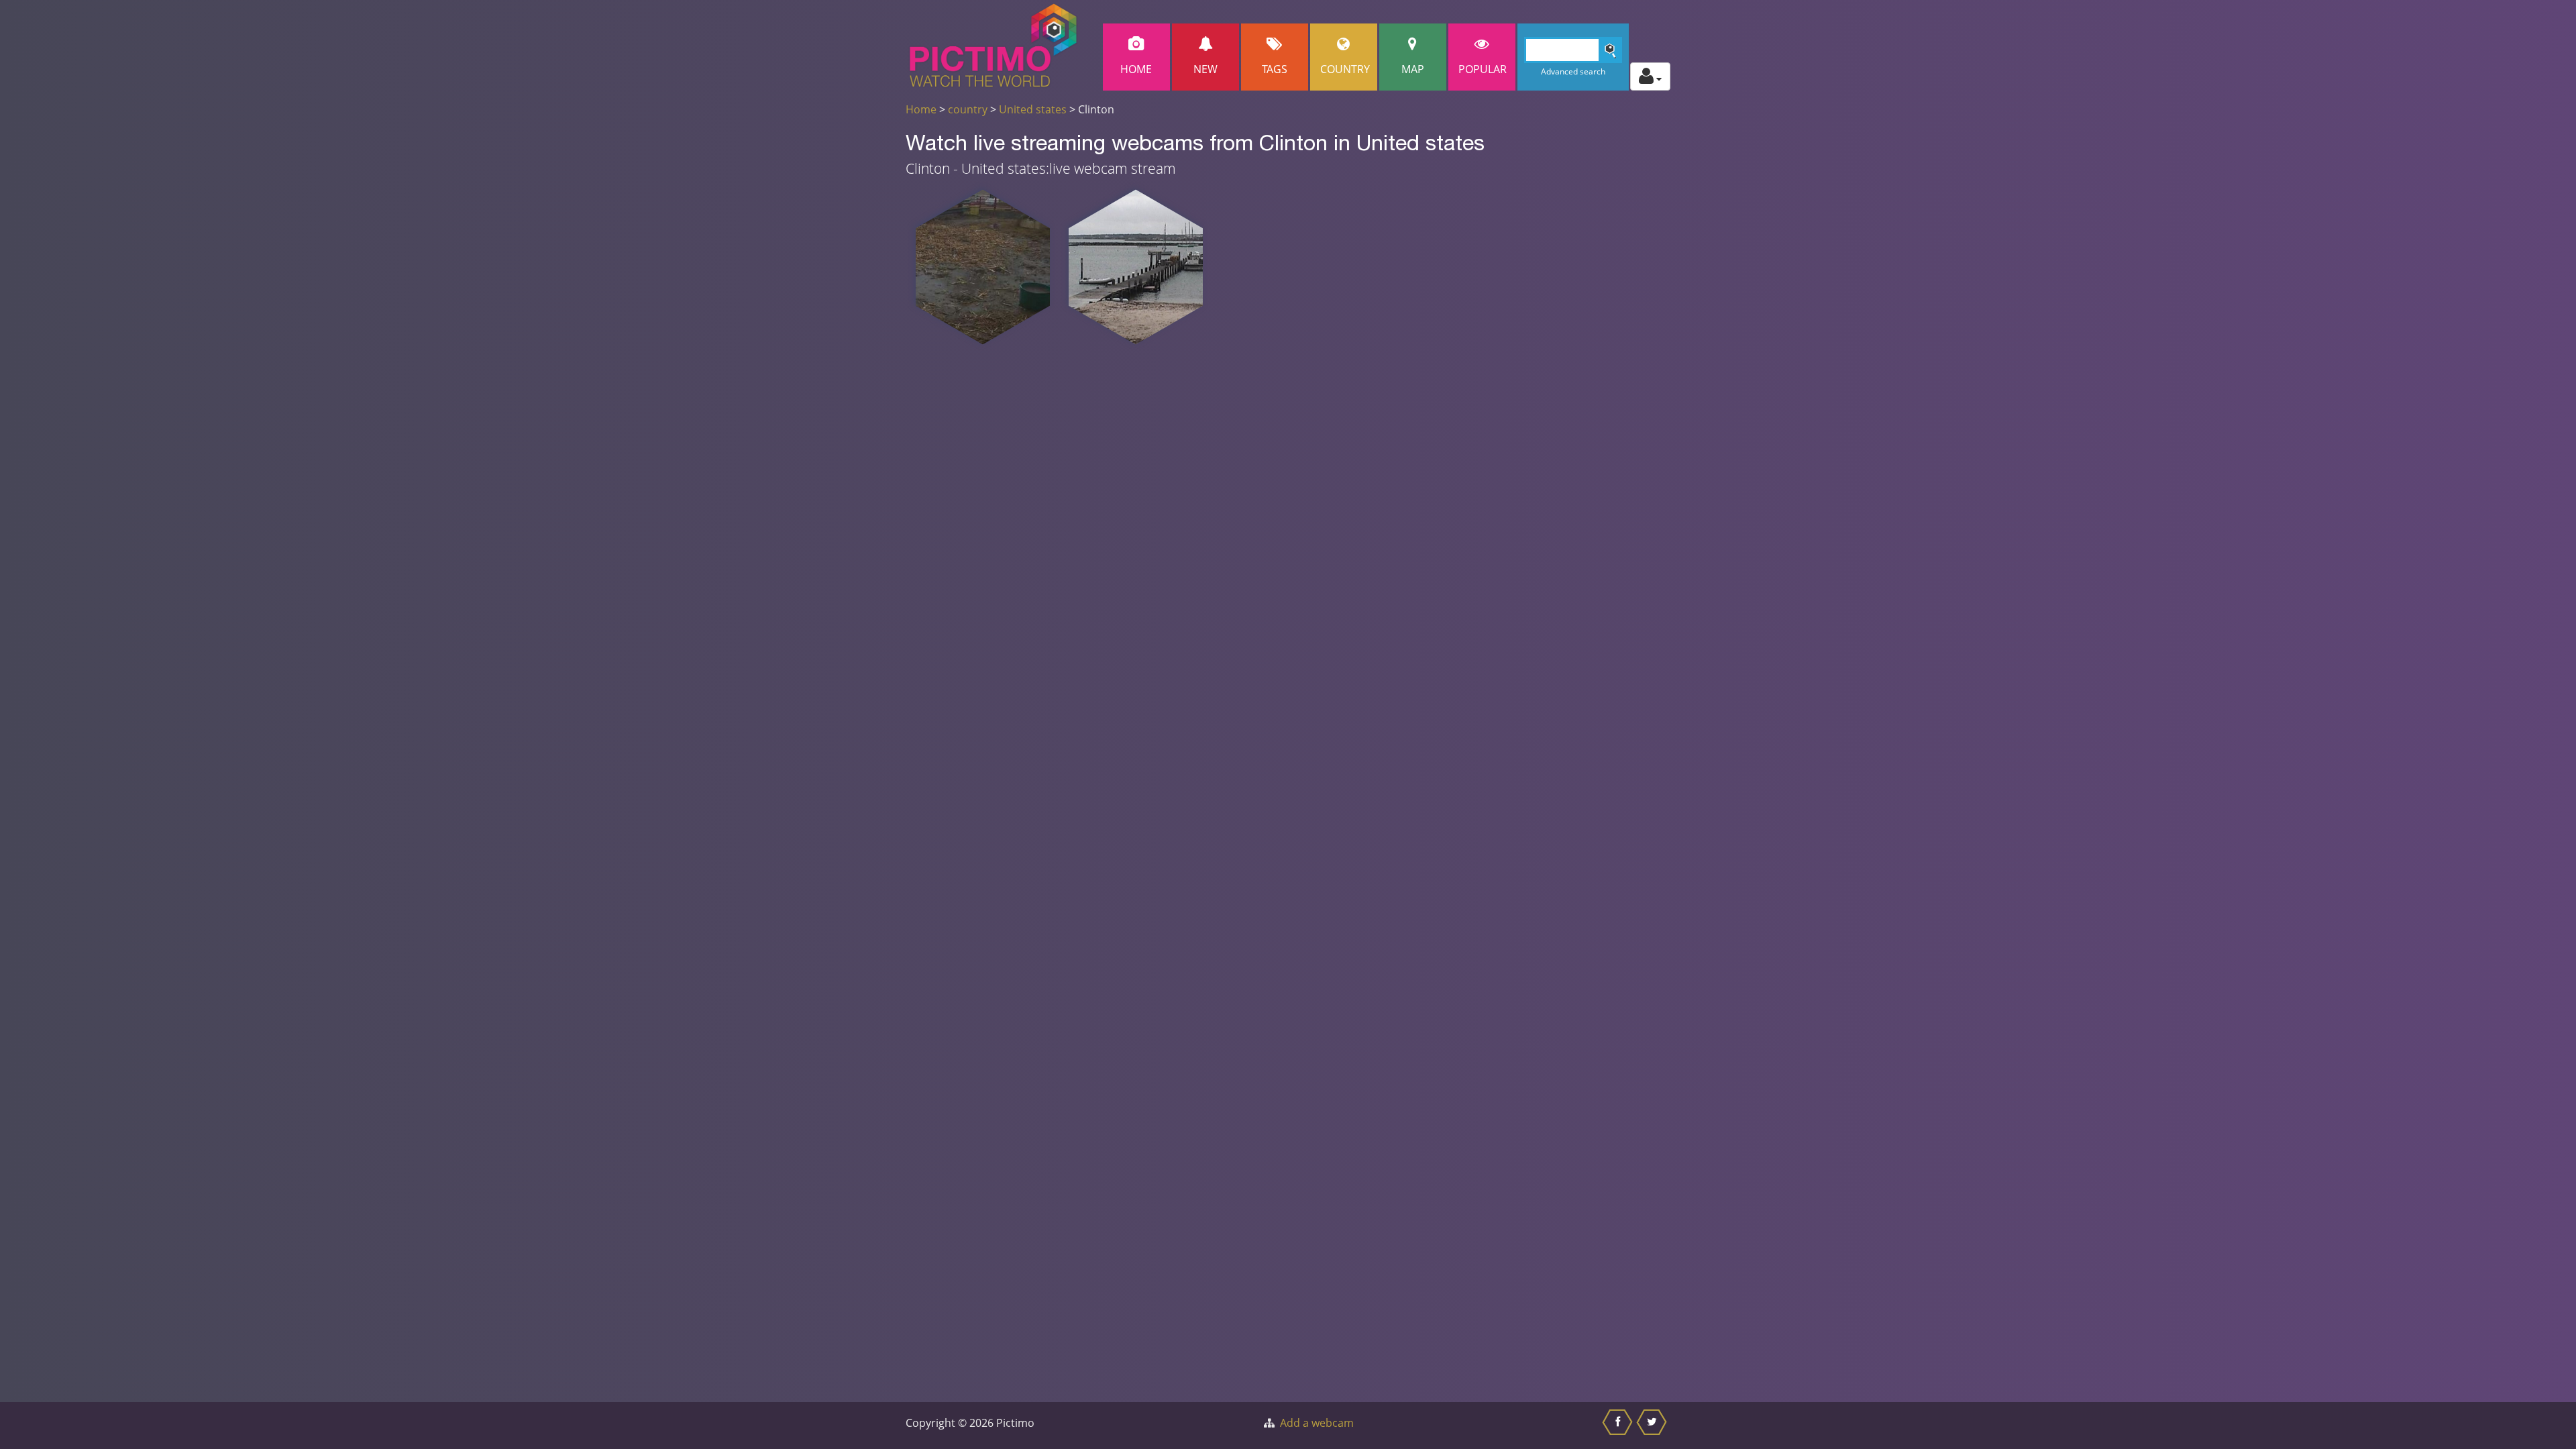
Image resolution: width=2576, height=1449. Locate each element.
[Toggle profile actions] (1650, 76)
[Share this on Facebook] (1619, 1426)
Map (1413, 69)
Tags (1275, 69)
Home (1136, 69)
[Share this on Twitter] (1653, 1426)
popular (1483, 69)
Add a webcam (1317, 1423)
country (968, 109)
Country (1345, 69)
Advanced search (1573, 71)
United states (1033, 109)
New (1205, 69)
